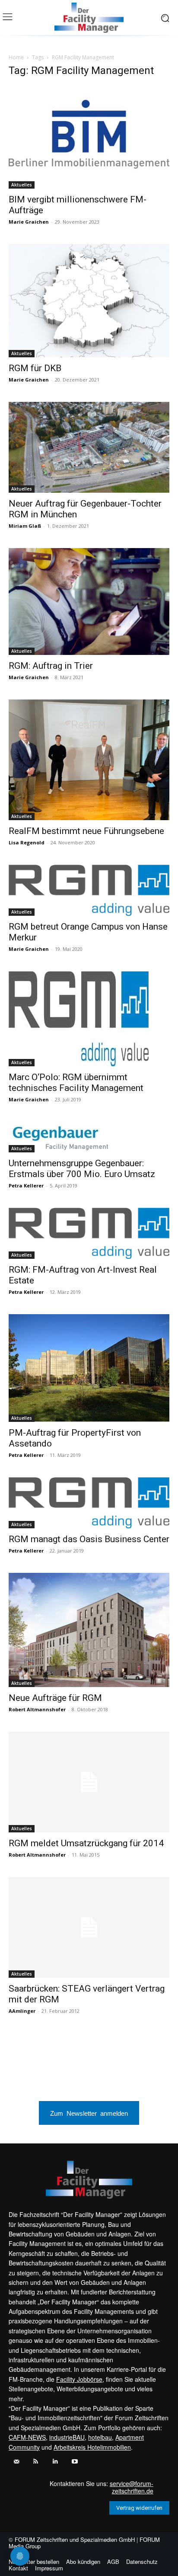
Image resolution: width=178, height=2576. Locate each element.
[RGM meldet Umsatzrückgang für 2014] (89, 1782)
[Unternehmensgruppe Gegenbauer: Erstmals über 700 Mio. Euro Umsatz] (89, 1137)
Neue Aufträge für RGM (55, 1698)
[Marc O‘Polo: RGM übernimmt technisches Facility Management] (89, 1019)
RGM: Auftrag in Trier (51, 666)
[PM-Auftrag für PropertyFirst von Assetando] (89, 1368)
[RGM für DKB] (89, 301)
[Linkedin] (55, 2462)
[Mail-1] (16, 2462)
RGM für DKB (35, 368)
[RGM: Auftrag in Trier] (89, 602)
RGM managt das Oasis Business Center (89, 1539)
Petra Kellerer (26, 1185)
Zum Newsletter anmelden (89, 2113)
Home (16, 57)
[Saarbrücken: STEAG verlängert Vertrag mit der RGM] (89, 1927)
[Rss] (36, 2462)
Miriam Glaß (25, 526)
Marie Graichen (29, 222)
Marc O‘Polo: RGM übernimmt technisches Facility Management (76, 1083)
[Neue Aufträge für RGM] (89, 1630)
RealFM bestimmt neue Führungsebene (86, 831)
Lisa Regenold (27, 842)
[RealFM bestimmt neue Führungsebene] (89, 760)
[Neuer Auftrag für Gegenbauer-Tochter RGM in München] (89, 447)
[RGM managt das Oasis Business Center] (89, 1503)
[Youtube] (75, 2462)
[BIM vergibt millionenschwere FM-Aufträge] (89, 137)
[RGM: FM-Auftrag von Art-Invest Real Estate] (89, 1233)
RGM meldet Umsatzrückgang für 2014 (86, 1843)
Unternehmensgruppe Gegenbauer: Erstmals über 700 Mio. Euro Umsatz (82, 1169)
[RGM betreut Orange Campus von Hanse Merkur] (89, 890)
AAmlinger (22, 2011)
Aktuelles (22, 185)
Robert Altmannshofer (37, 1709)
